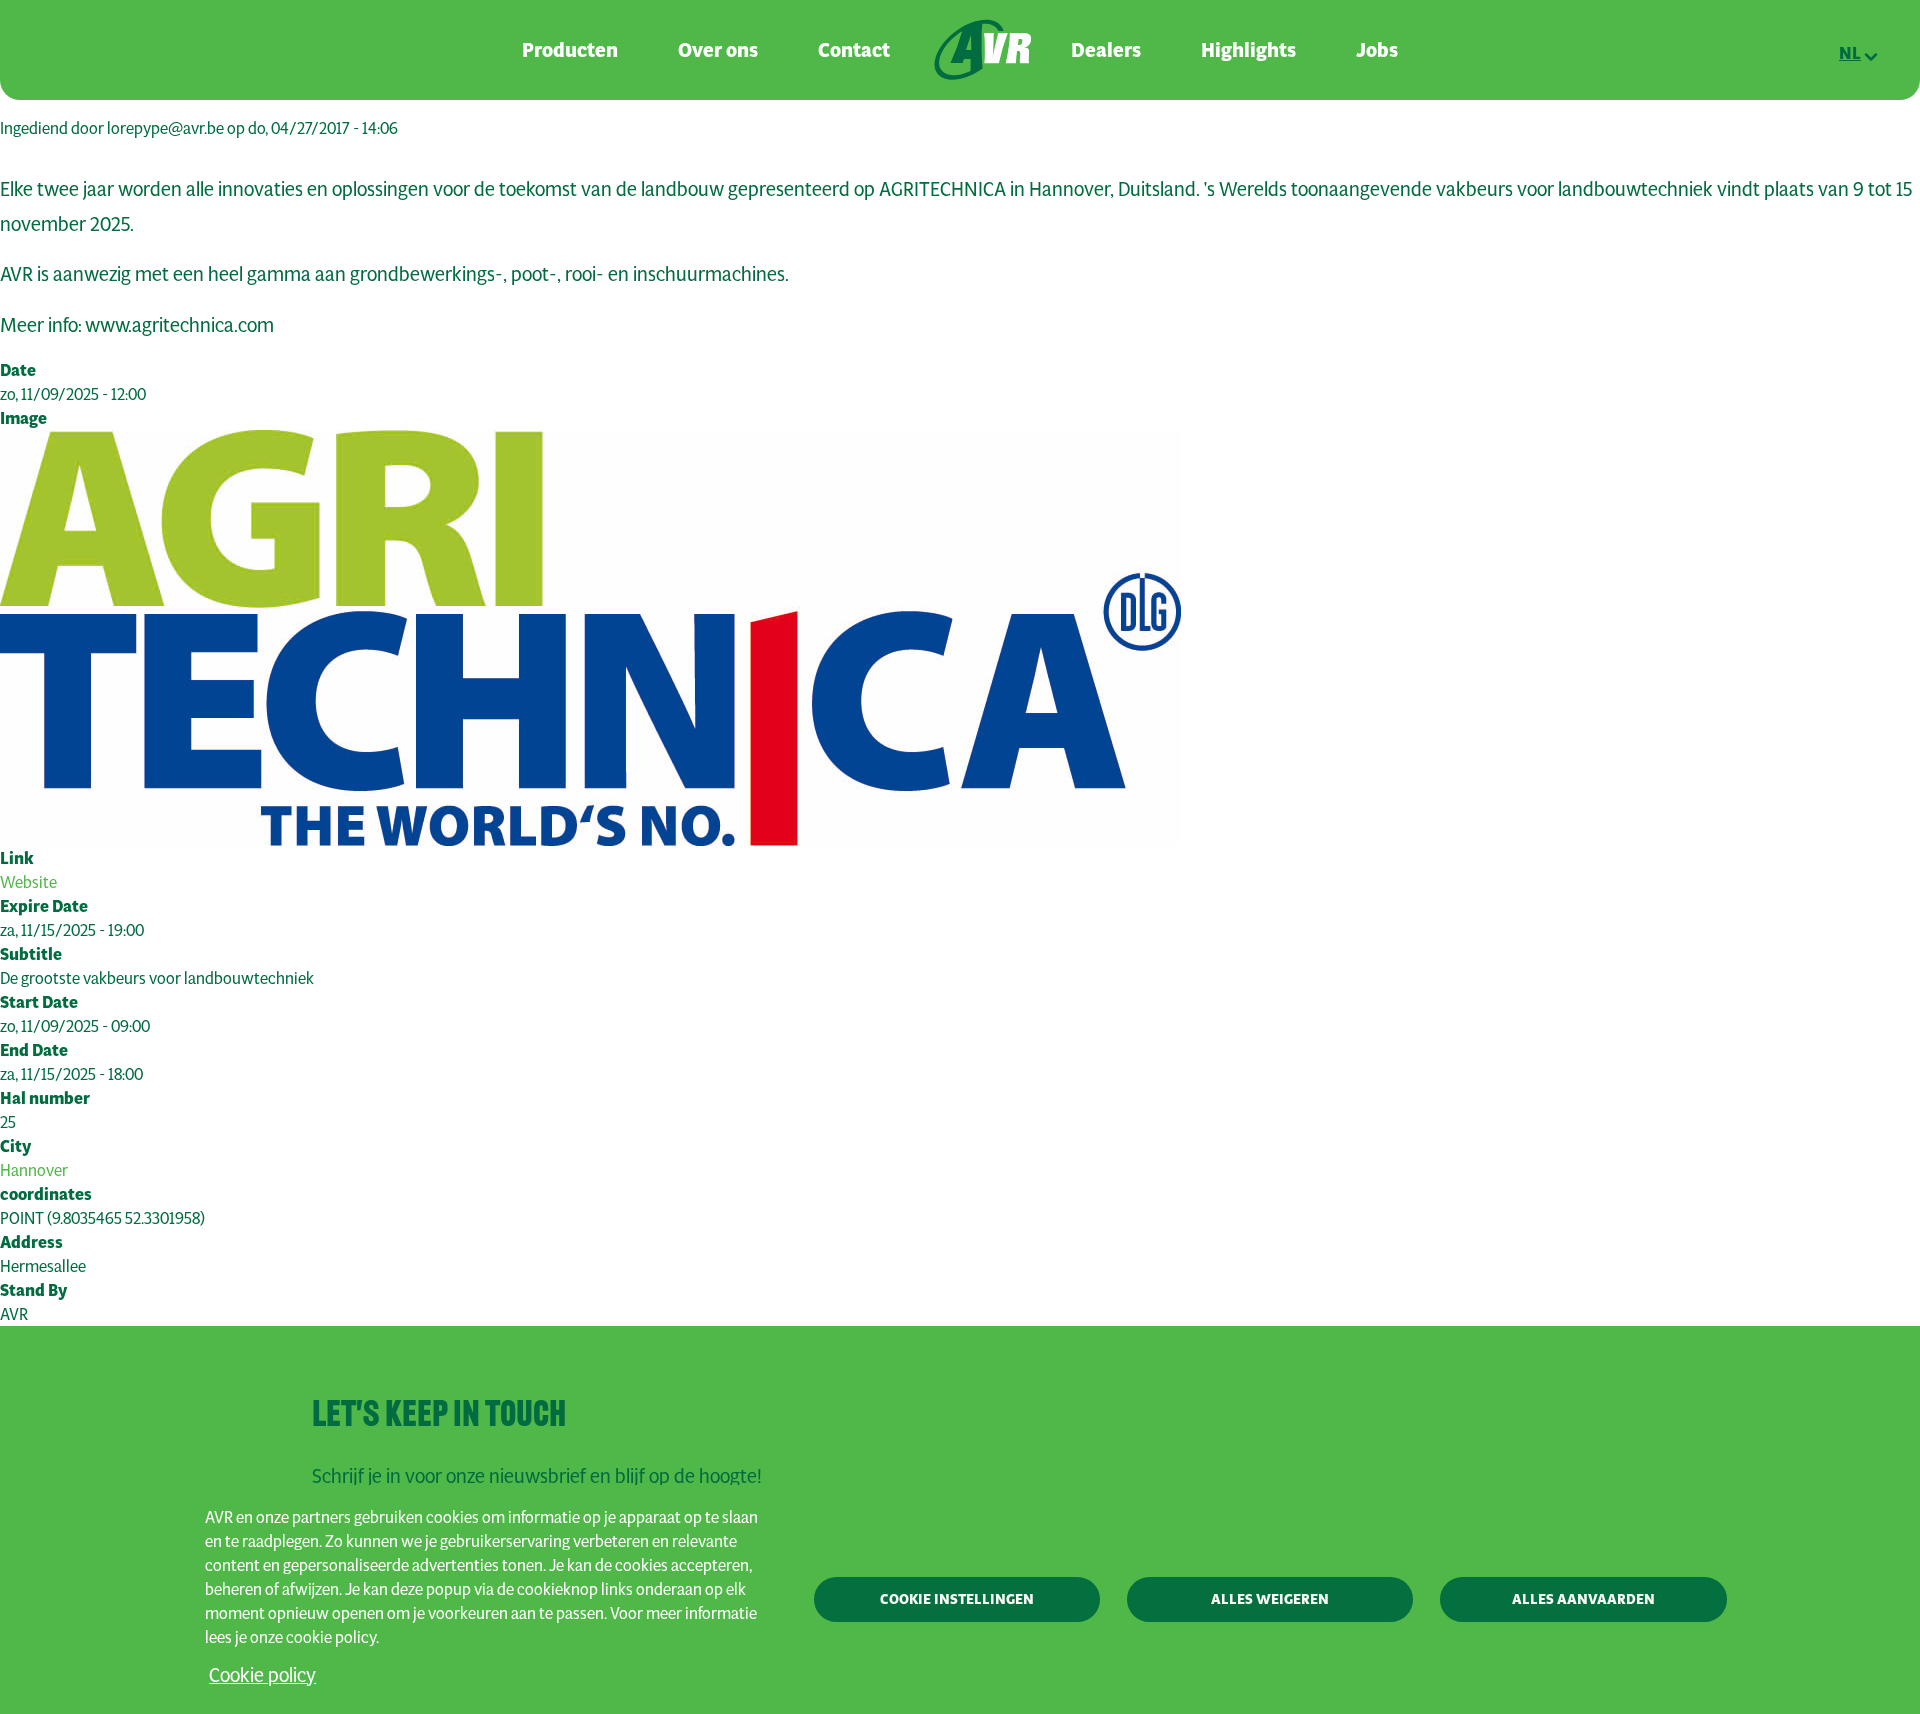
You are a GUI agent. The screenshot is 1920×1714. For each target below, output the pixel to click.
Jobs (1377, 50)
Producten (570, 50)
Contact (854, 50)
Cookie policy (262, 1674)
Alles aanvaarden (1583, 1599)
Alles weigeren (1270, 1599)
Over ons (718, 50)
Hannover (34, 1169)
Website (28, 881)
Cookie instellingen (957, 1599)
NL (1850, 53)
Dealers (1106, 50)
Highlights (1248, 50)
